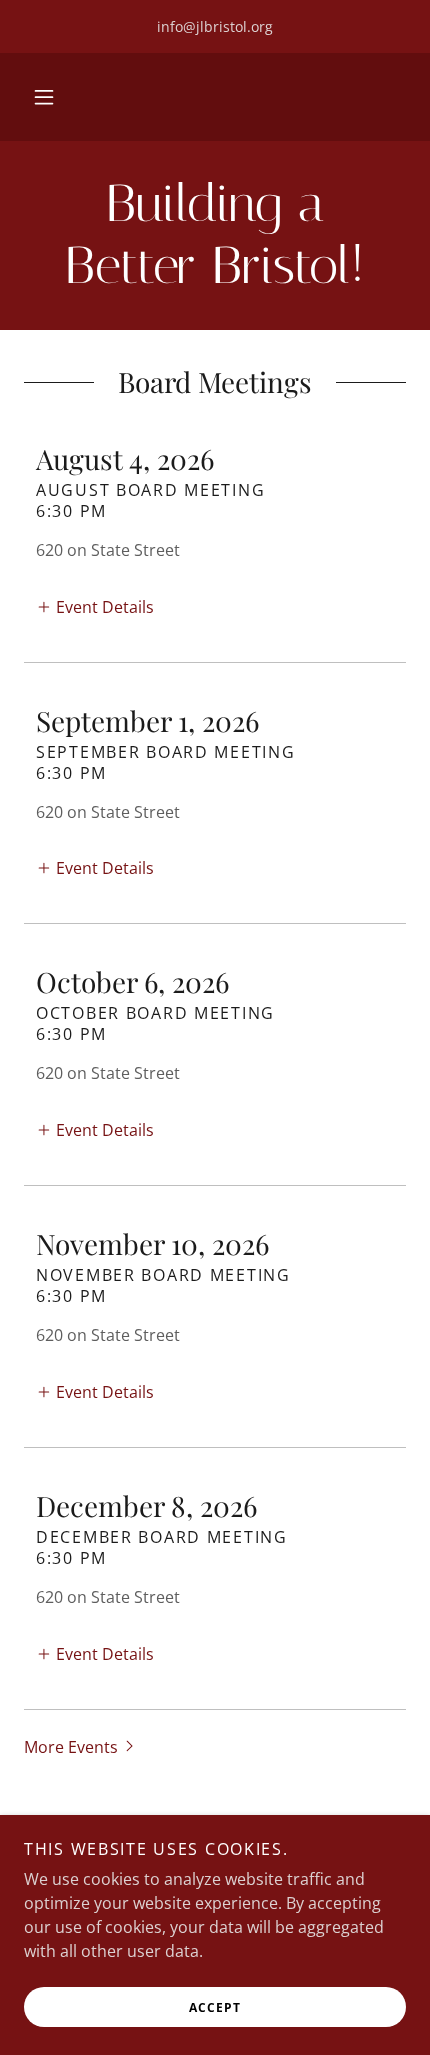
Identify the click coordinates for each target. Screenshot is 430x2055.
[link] (215, 235)
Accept (215, 2007)
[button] (44, 97)
